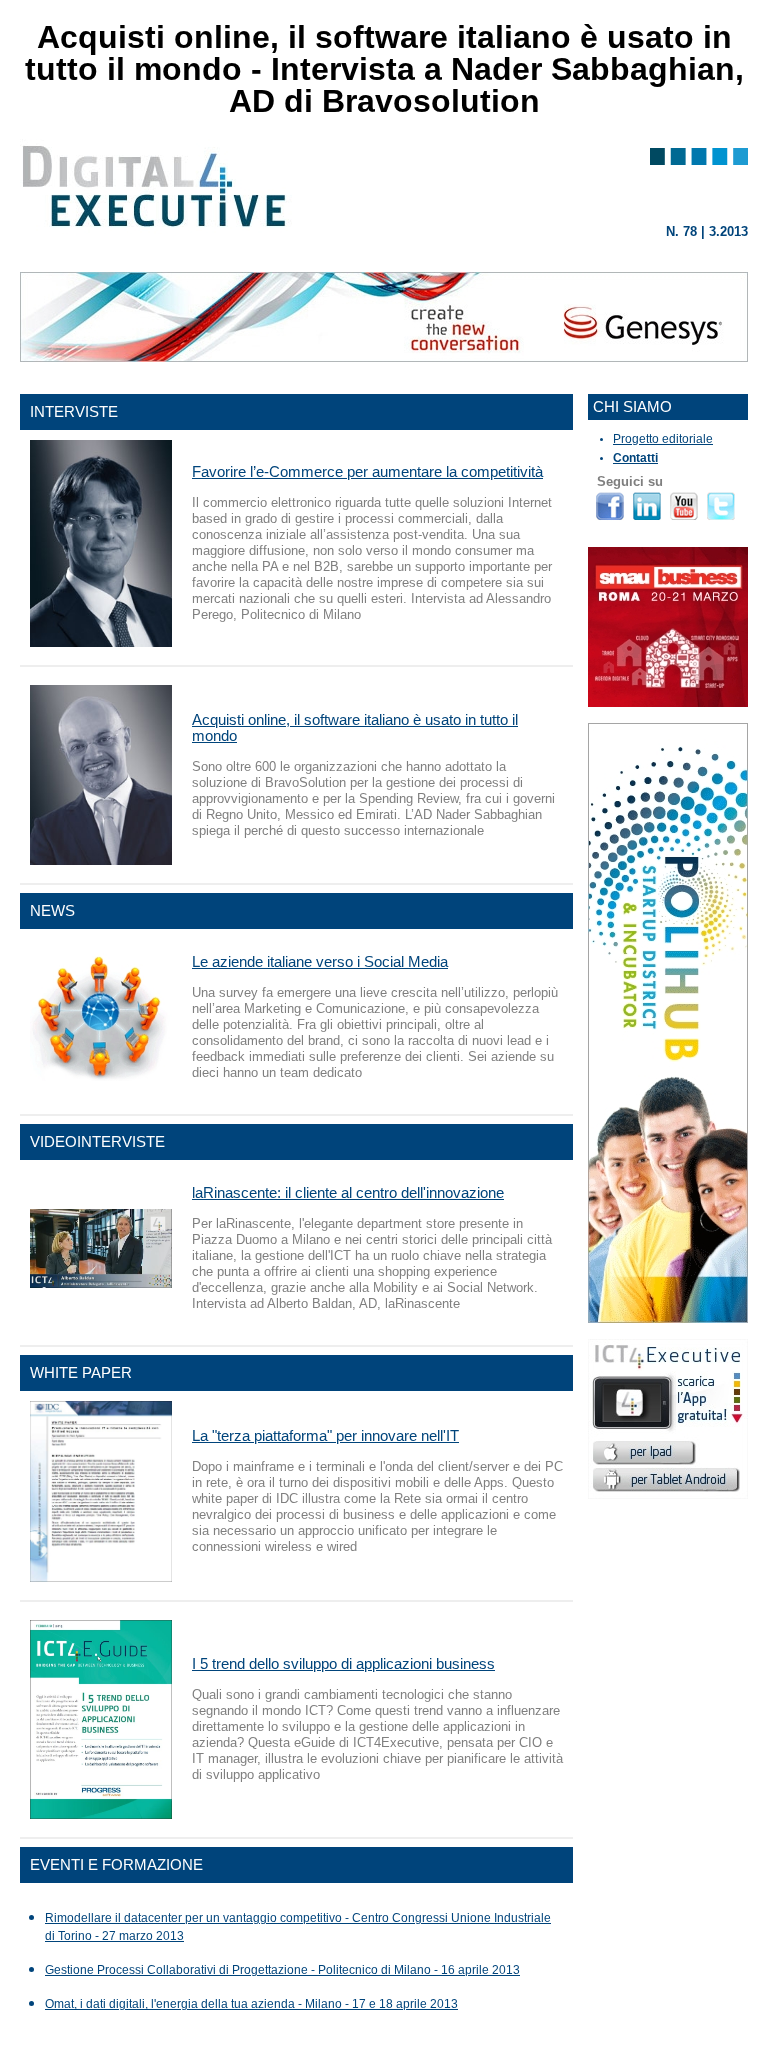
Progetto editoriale (663, 439)
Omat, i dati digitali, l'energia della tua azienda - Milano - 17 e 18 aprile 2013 (251, 2004)
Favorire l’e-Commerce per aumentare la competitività (367, 471)
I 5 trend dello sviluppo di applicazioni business (343, 1663)
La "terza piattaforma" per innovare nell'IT (325, 1435)
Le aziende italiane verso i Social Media (320, 961)
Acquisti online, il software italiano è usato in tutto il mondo (355, 727)
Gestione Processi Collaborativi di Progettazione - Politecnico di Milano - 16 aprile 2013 (282, 1970)
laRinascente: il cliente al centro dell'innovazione (348, 1192)
